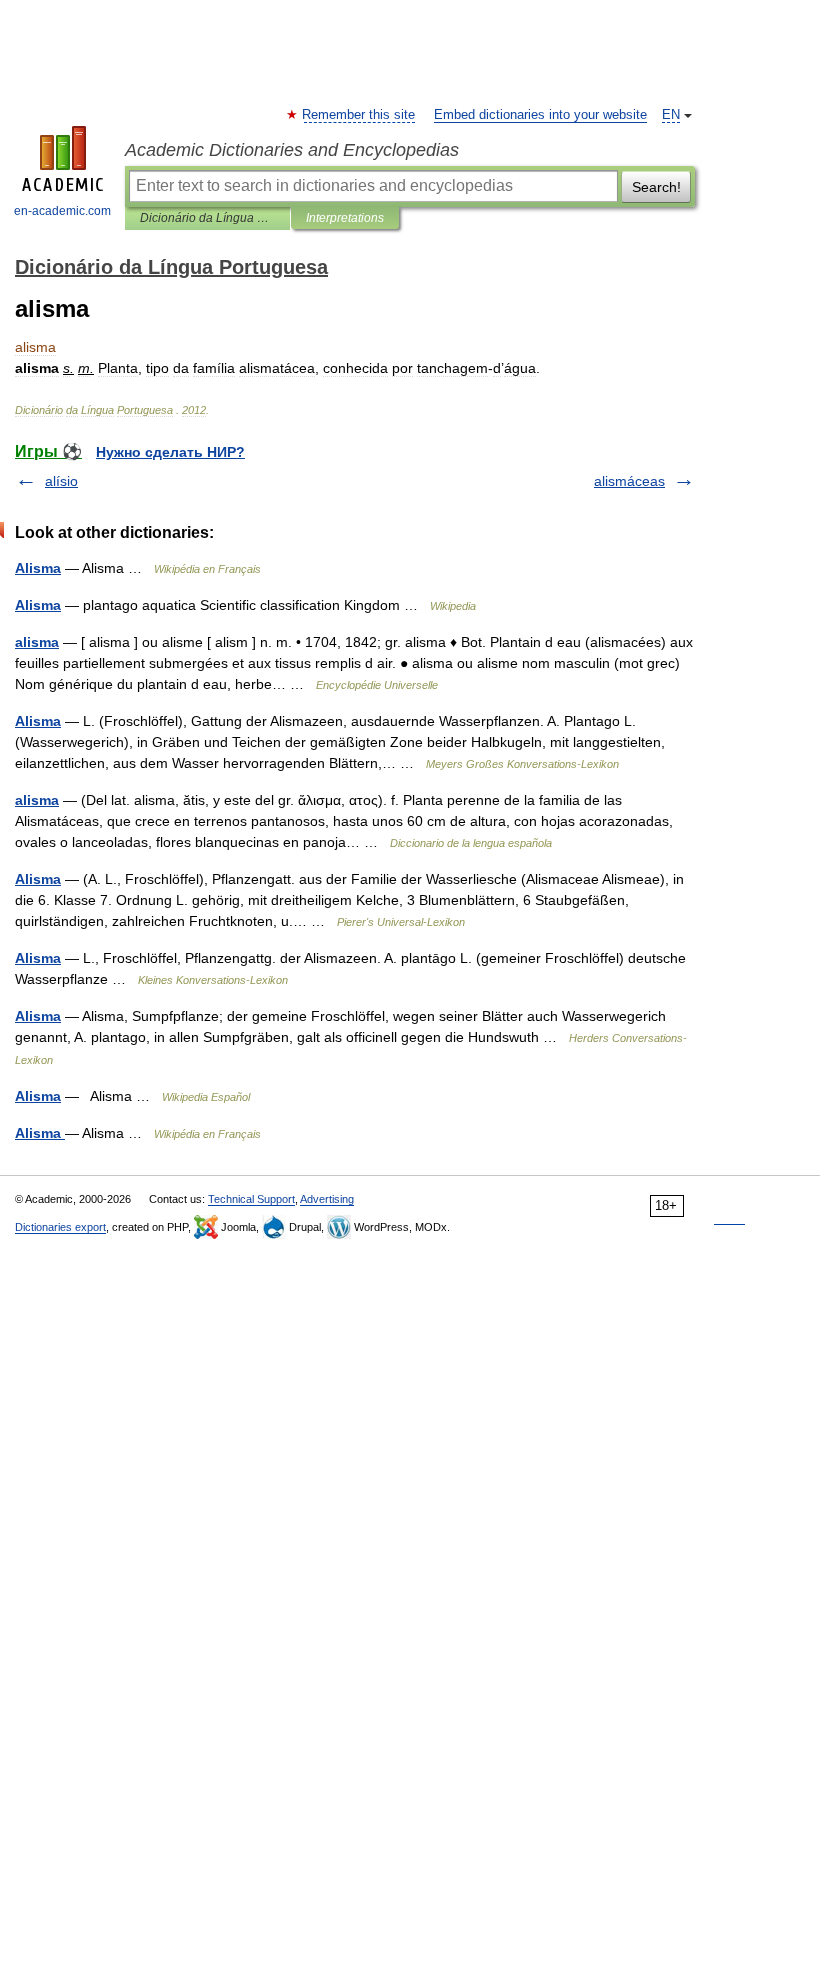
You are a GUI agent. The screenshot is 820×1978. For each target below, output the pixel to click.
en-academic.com (62, 211)
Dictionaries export (60, 1227)
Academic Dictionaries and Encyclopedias (292, 150)
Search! (656, 187)
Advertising (327, 1199)
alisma (37, 642)
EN (671, 115)
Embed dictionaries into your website (540, 115)
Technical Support (251, 1199)
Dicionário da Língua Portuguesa (207, 218)
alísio (61, 481)
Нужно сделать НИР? (170, 452)
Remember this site (359, 115)
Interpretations (345, 218)
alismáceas (629, 481)
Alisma (38, 568)
